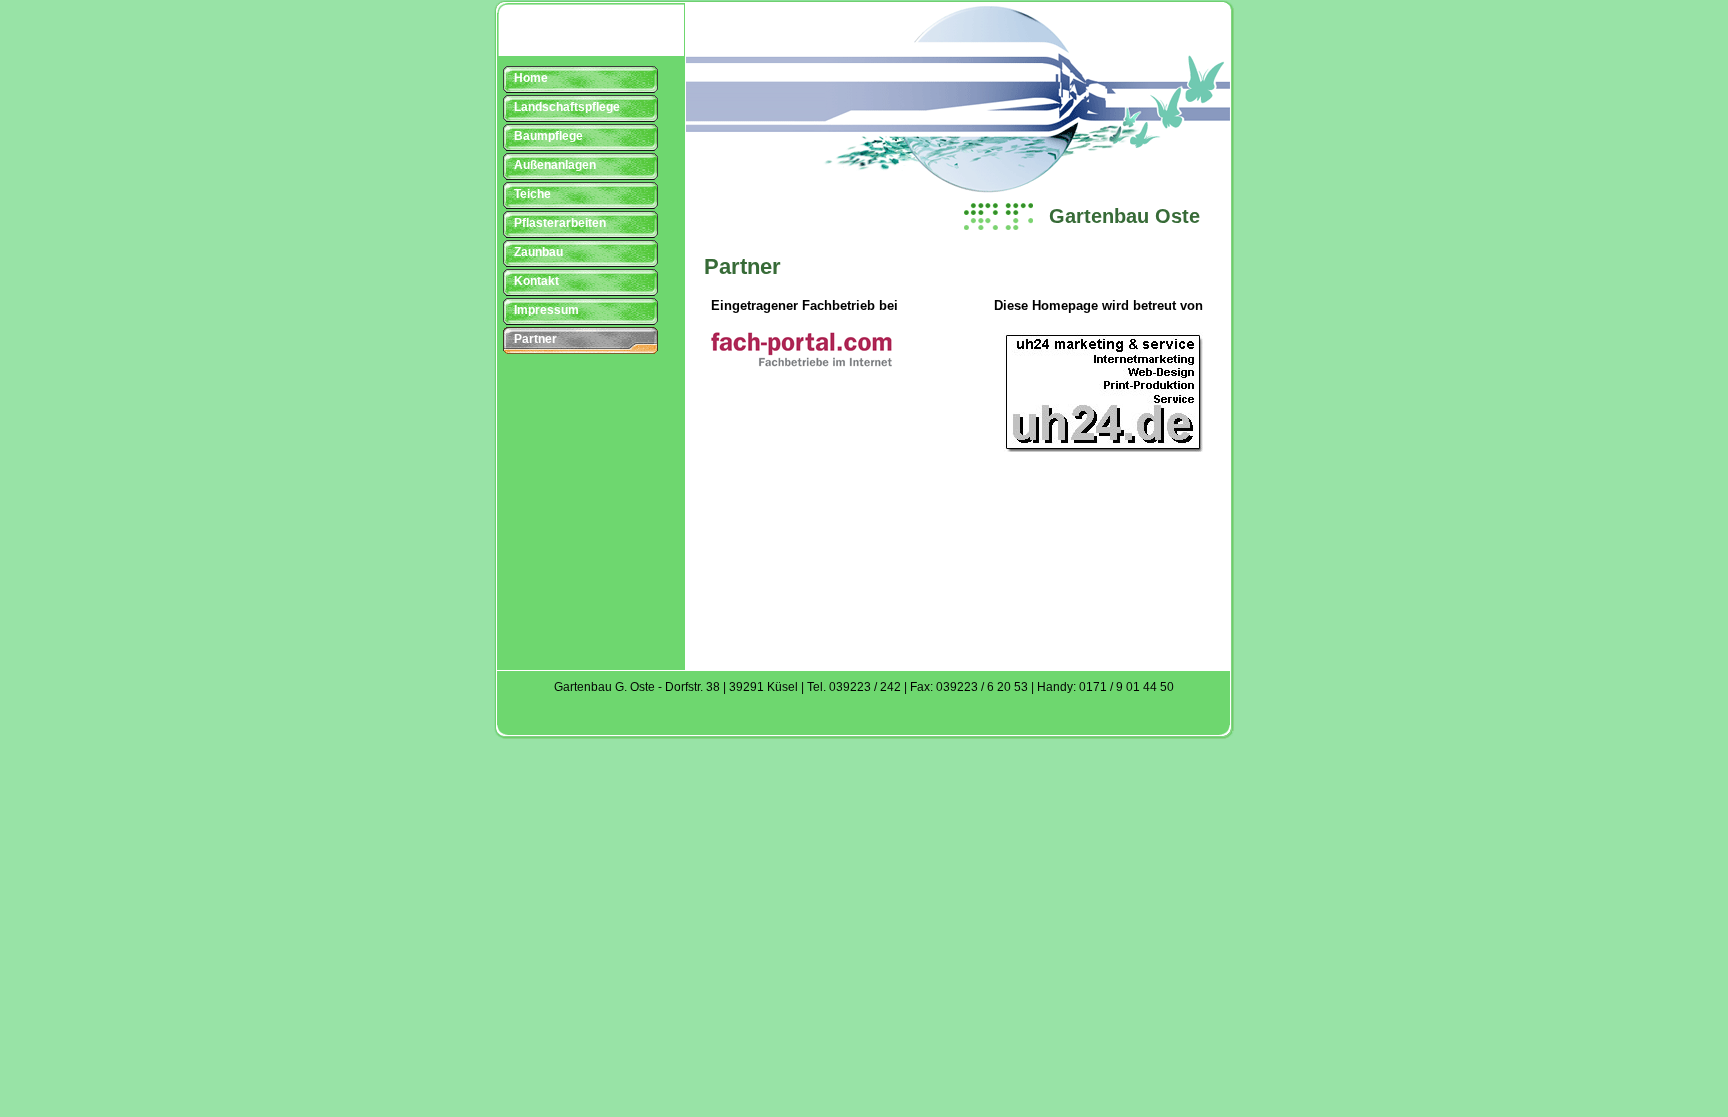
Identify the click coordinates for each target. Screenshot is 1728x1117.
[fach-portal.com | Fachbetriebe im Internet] (801, 363)
